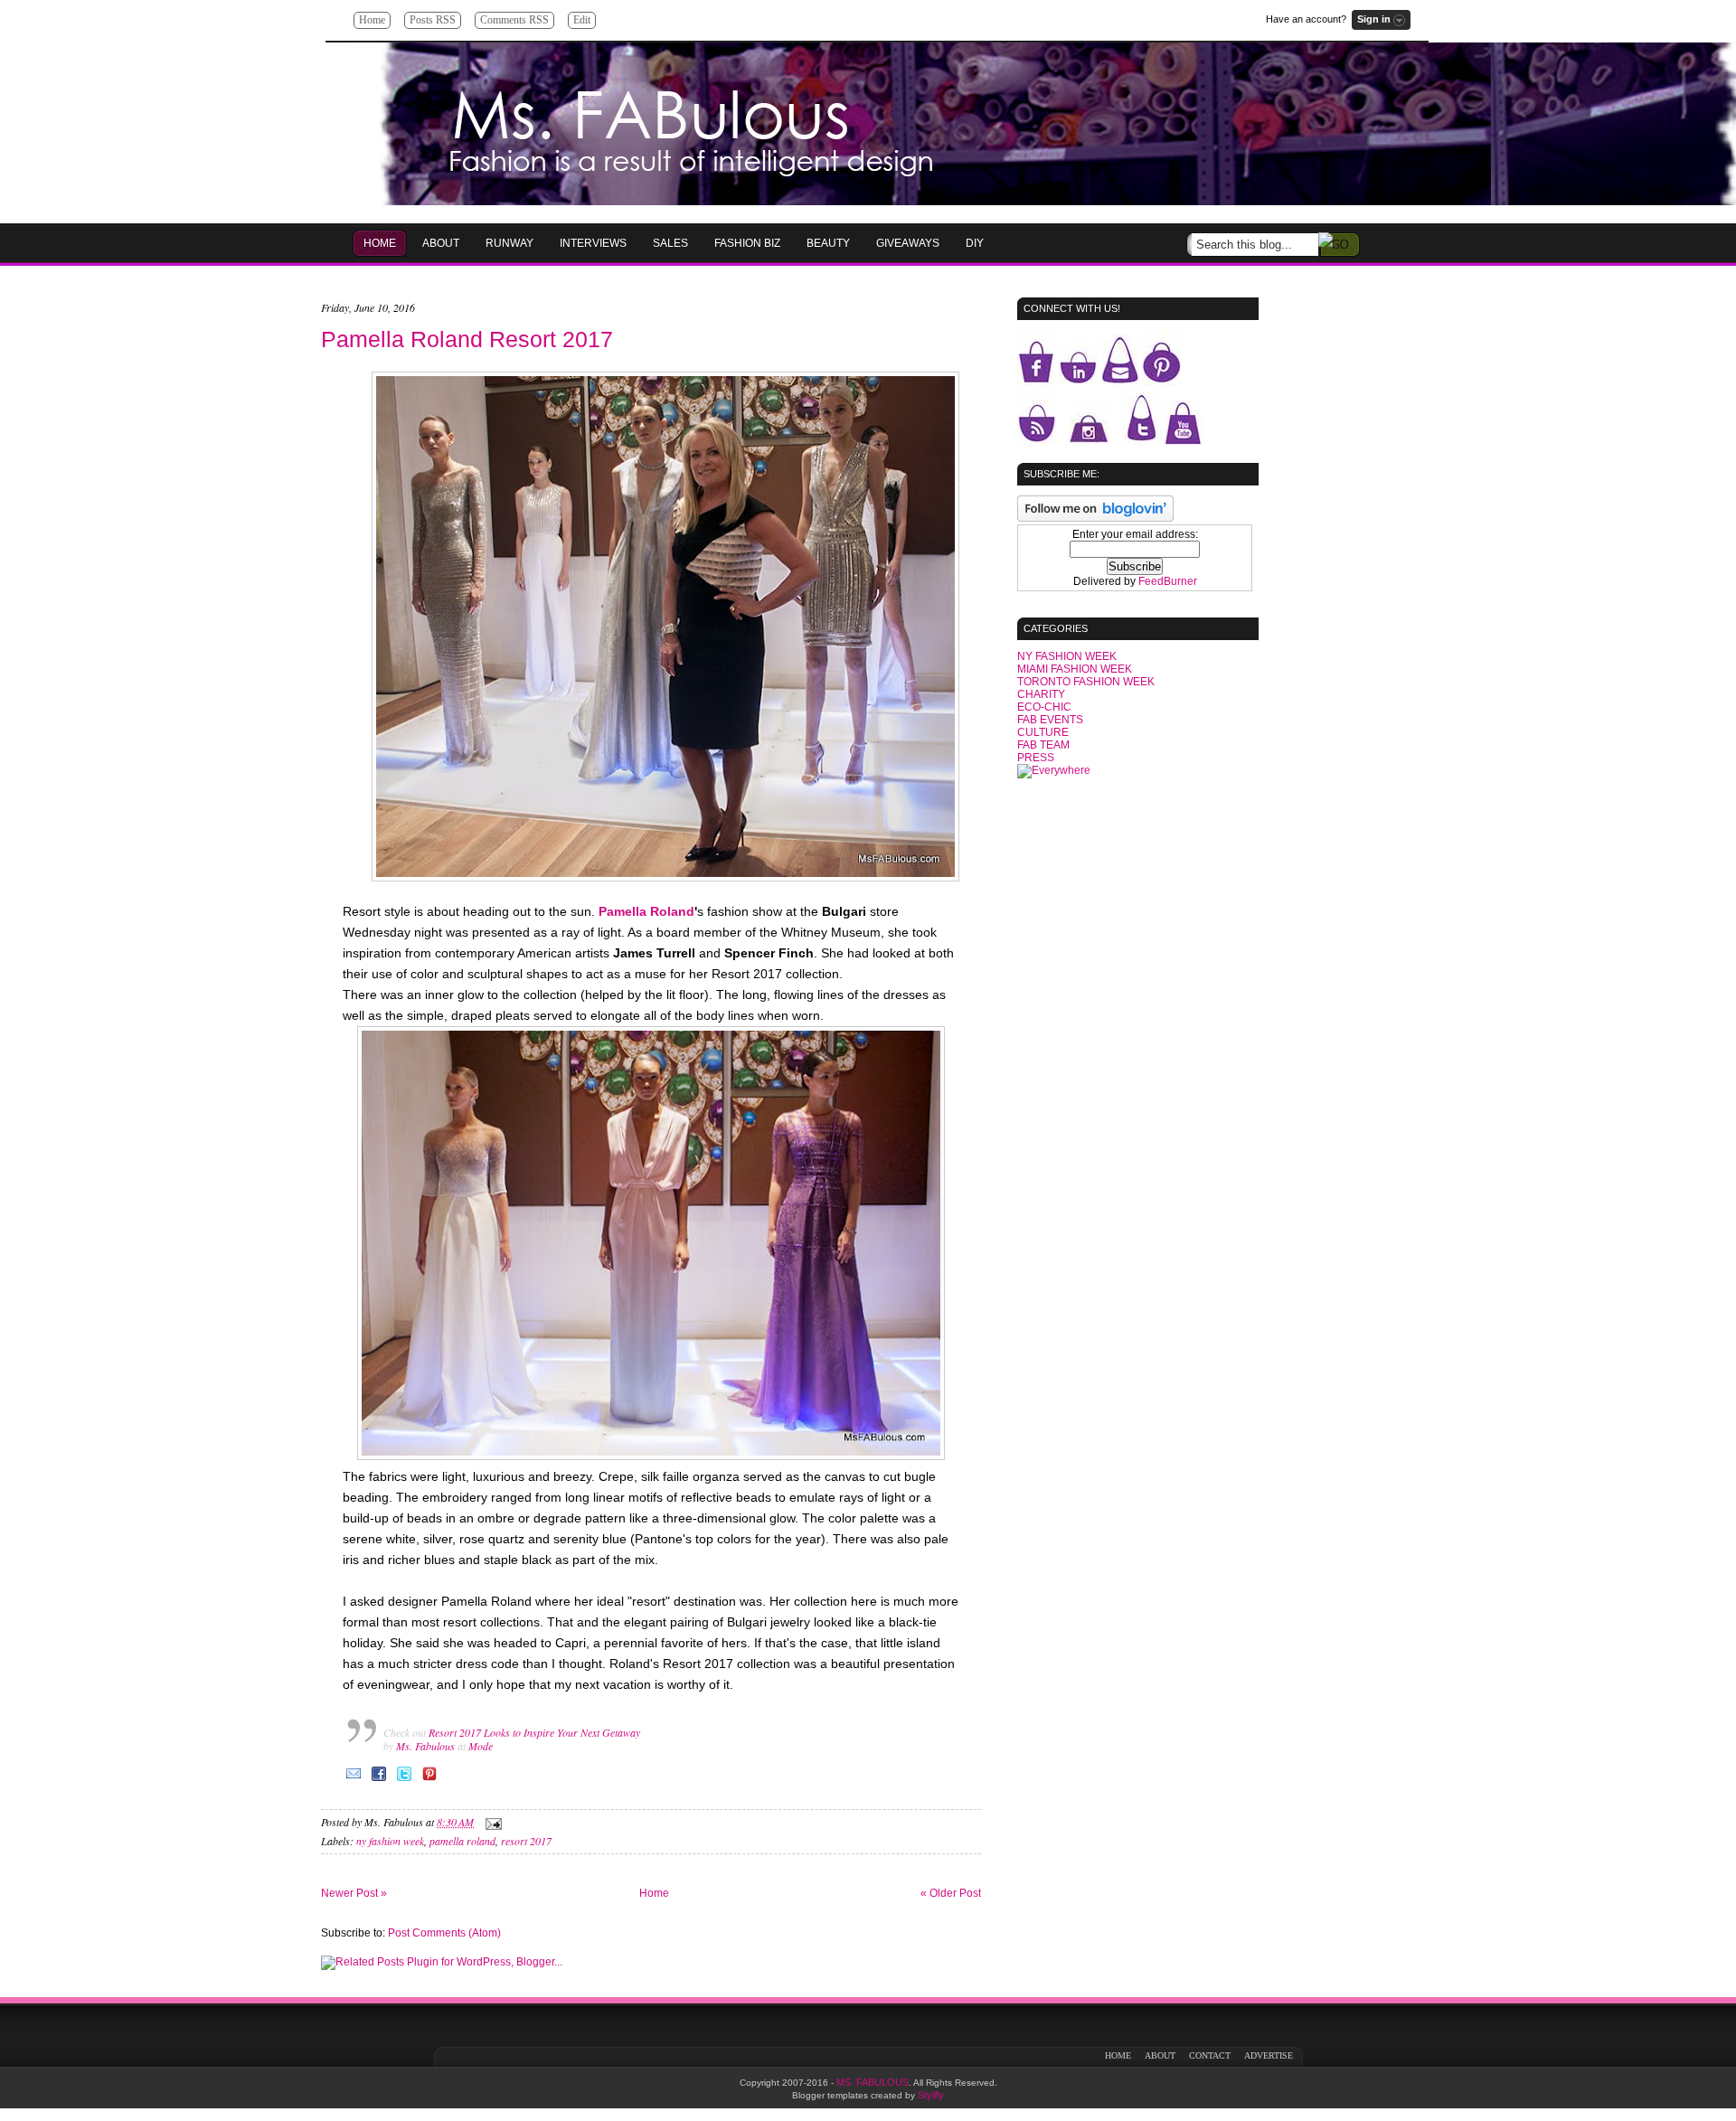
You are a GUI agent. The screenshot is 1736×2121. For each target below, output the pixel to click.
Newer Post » (354, 1893)
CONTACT (1210, 2055)
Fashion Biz (747, 243)
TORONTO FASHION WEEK (1086, 682)
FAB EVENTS (1050, 720)
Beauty (828, 243)
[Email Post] (491, 1822)
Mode (481, 1746)
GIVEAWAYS (908, 243)
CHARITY (1041, 694)
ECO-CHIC (1044, 707)
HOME (380, 243)
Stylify (931, 2095)
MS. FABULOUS (873, 2082)
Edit (582, 20)
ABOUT (1160, 2055)
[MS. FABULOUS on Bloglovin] (1095, 518)
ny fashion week (390, 1841)
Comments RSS (514, 20)
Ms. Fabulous (425, 1746)
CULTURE (1043, 732)
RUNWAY (509, 243)
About (441, 243)
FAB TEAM (1043, 745)
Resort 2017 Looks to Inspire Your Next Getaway (534, 1732)
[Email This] (354, 1780)
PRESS (1036, 758)
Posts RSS (433, 20)
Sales (670, 243)
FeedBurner (1168, 581)
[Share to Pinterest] (429, 1780)
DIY (975, 243)
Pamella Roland (646, 911)
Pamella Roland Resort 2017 (467, 339)
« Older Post (951, 1893)
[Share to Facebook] (379, 1780)
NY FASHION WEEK (1067, 656)
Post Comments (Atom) (444, 1933)
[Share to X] (404, 1780)
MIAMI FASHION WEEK (1075, 669)
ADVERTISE (1269, 2055)
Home (372, 20)
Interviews (593, 243)
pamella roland (462, 1841)
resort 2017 (526, 1841)
